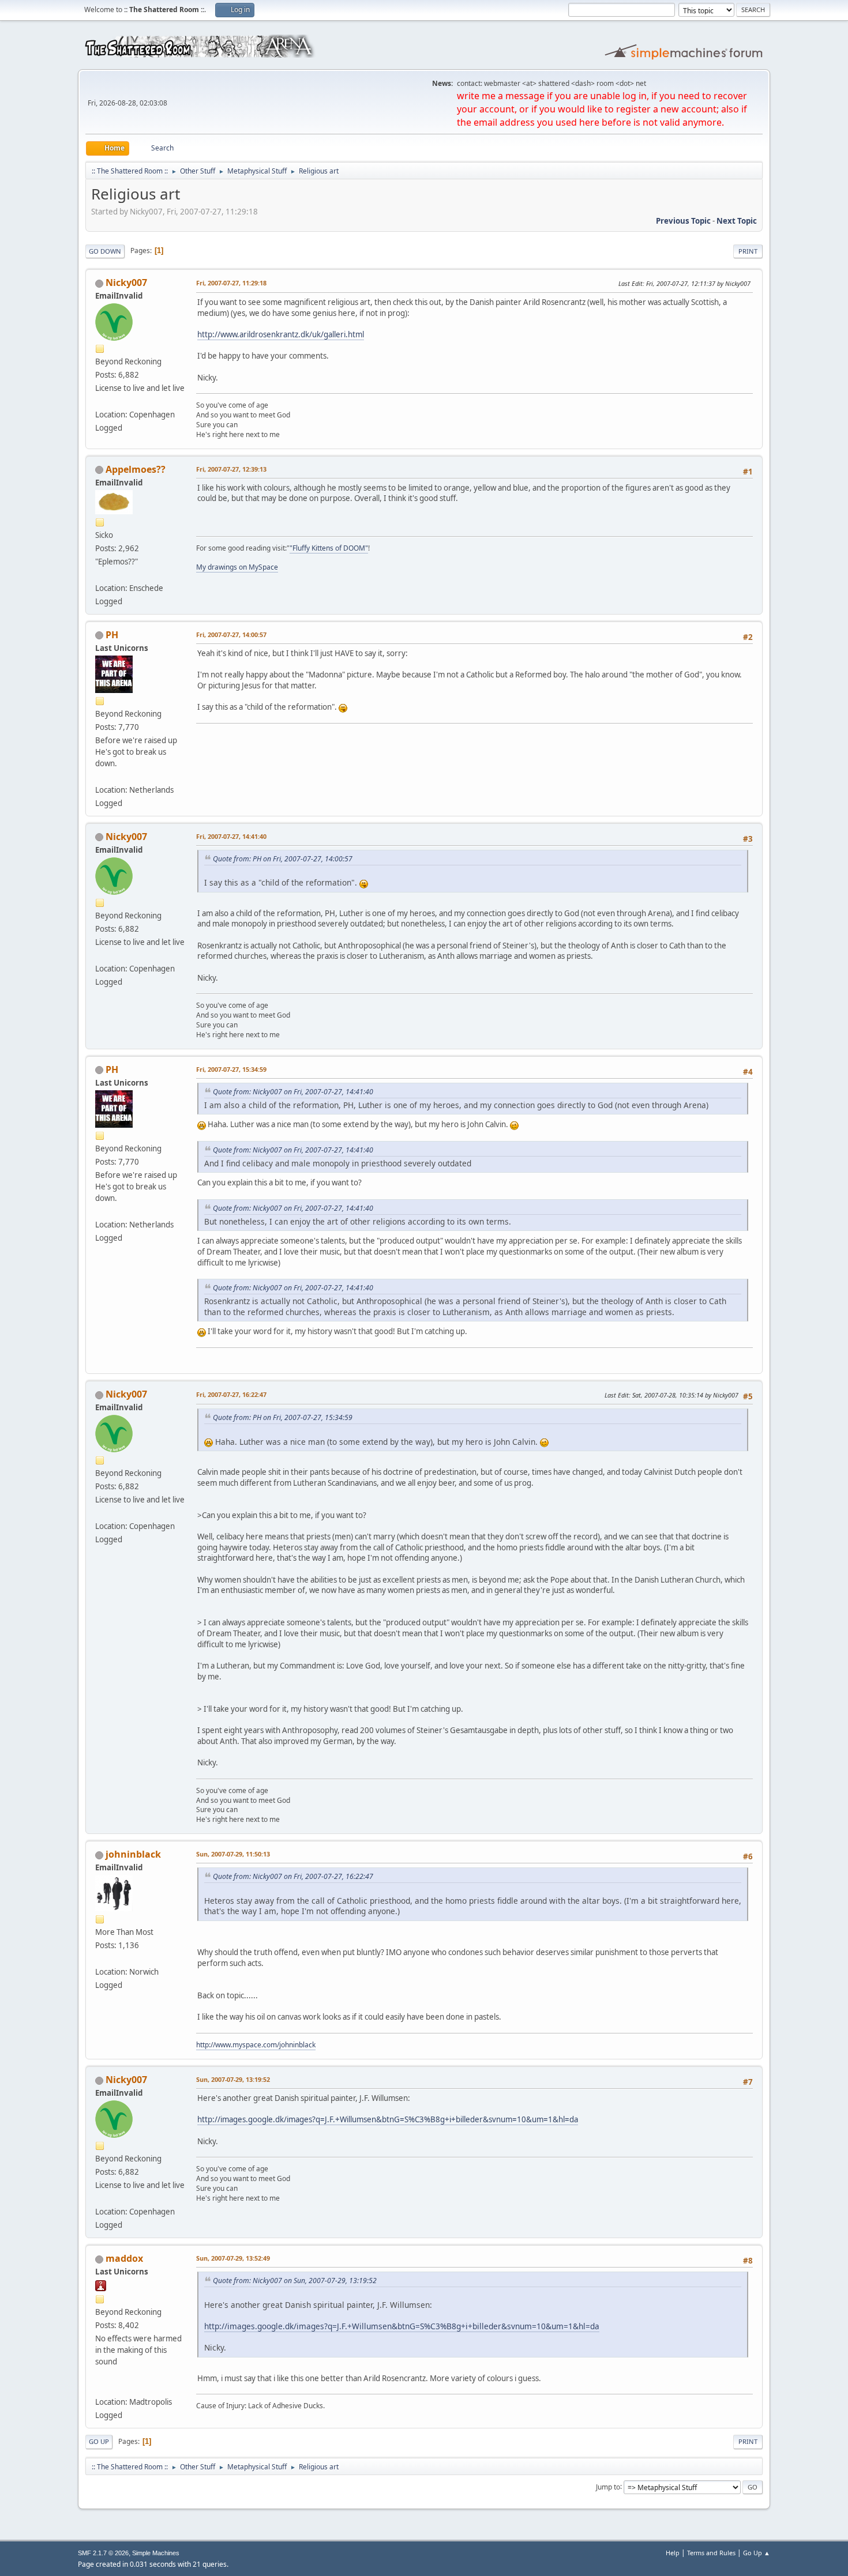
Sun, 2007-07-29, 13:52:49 (233, 2258)
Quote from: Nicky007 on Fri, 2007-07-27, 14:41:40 (293, 1092)
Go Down (105, 251)
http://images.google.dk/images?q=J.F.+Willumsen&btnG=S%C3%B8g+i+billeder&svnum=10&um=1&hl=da (388, 2119)
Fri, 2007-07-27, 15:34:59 (231, 1069)
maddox (124, 2258)
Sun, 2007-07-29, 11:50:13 (233, 1854)
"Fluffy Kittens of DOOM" (329, 548)
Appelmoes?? (136, 469)
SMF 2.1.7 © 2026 (103, 2553)
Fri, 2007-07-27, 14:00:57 (231, 634)
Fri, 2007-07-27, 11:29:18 (231, 283)
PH (112, 635)
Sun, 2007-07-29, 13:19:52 (233, 2079)
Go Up (99, 2441)
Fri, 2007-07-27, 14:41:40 (231, 836)
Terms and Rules (711, 2553)
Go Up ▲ (757, 2553)
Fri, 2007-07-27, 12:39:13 (231, 469)
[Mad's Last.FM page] (100, 2388)
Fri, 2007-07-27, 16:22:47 (231, 1394)
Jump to (608, 2486)
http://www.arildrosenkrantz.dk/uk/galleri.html (281, 334)
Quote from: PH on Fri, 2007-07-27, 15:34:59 (283, 1417)
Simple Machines (156, 2553)
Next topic (737, 221)
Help (673, 2553)
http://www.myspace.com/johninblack (256, 2045)
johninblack (133, 1854)
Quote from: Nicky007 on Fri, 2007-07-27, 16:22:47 (293, 1876)
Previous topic (683, 221)
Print (748, 251)
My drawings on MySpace (237, 567)
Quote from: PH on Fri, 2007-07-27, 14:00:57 (283, 859)
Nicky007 (126, 283)
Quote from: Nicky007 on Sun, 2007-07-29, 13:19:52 (295, 2281)
